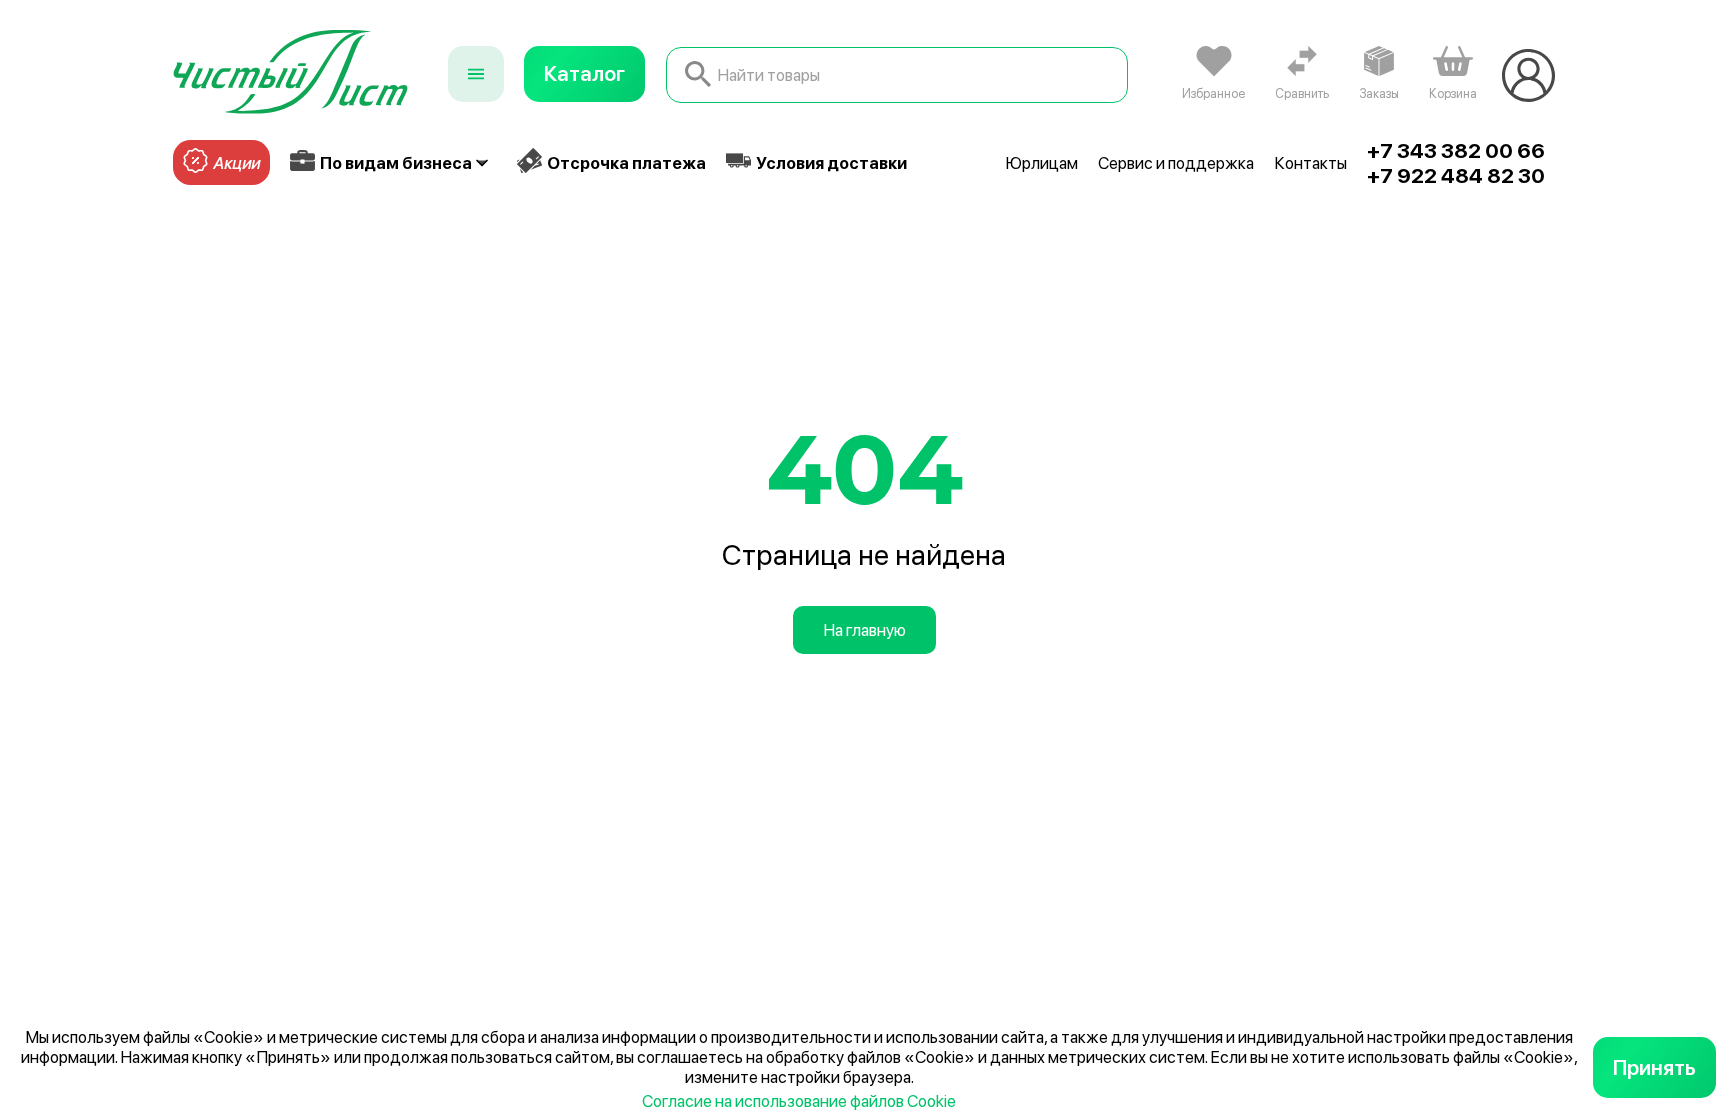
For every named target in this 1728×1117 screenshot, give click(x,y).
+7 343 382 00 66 (1456, 150)
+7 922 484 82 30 (1456, 175)
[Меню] (476, 74)
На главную (864, 630)
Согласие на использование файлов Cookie (799, 1101)
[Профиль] (1528, 75)
